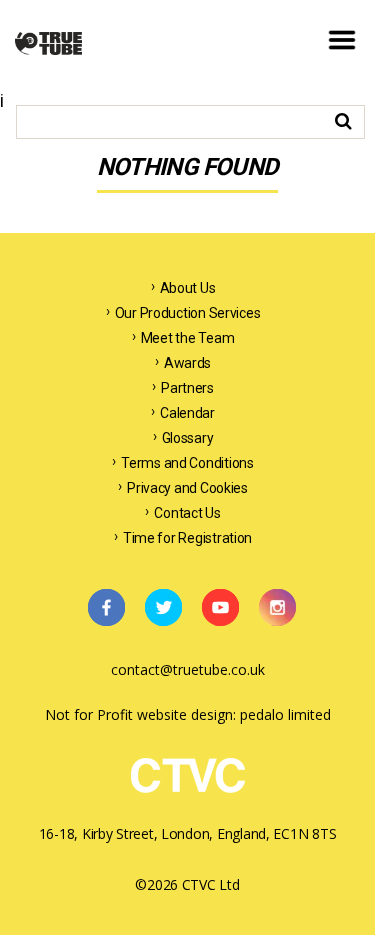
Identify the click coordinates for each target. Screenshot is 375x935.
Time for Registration (187, 538)
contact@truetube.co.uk (188, 669)
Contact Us (187, 513)
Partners (187, 388)
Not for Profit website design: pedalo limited (188, 714)
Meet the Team (188, 338)
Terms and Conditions (187, 463)
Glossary (188, 438)
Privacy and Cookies (187, 488)
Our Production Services (188, 313)
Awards (187, 363)
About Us (188, 288)
